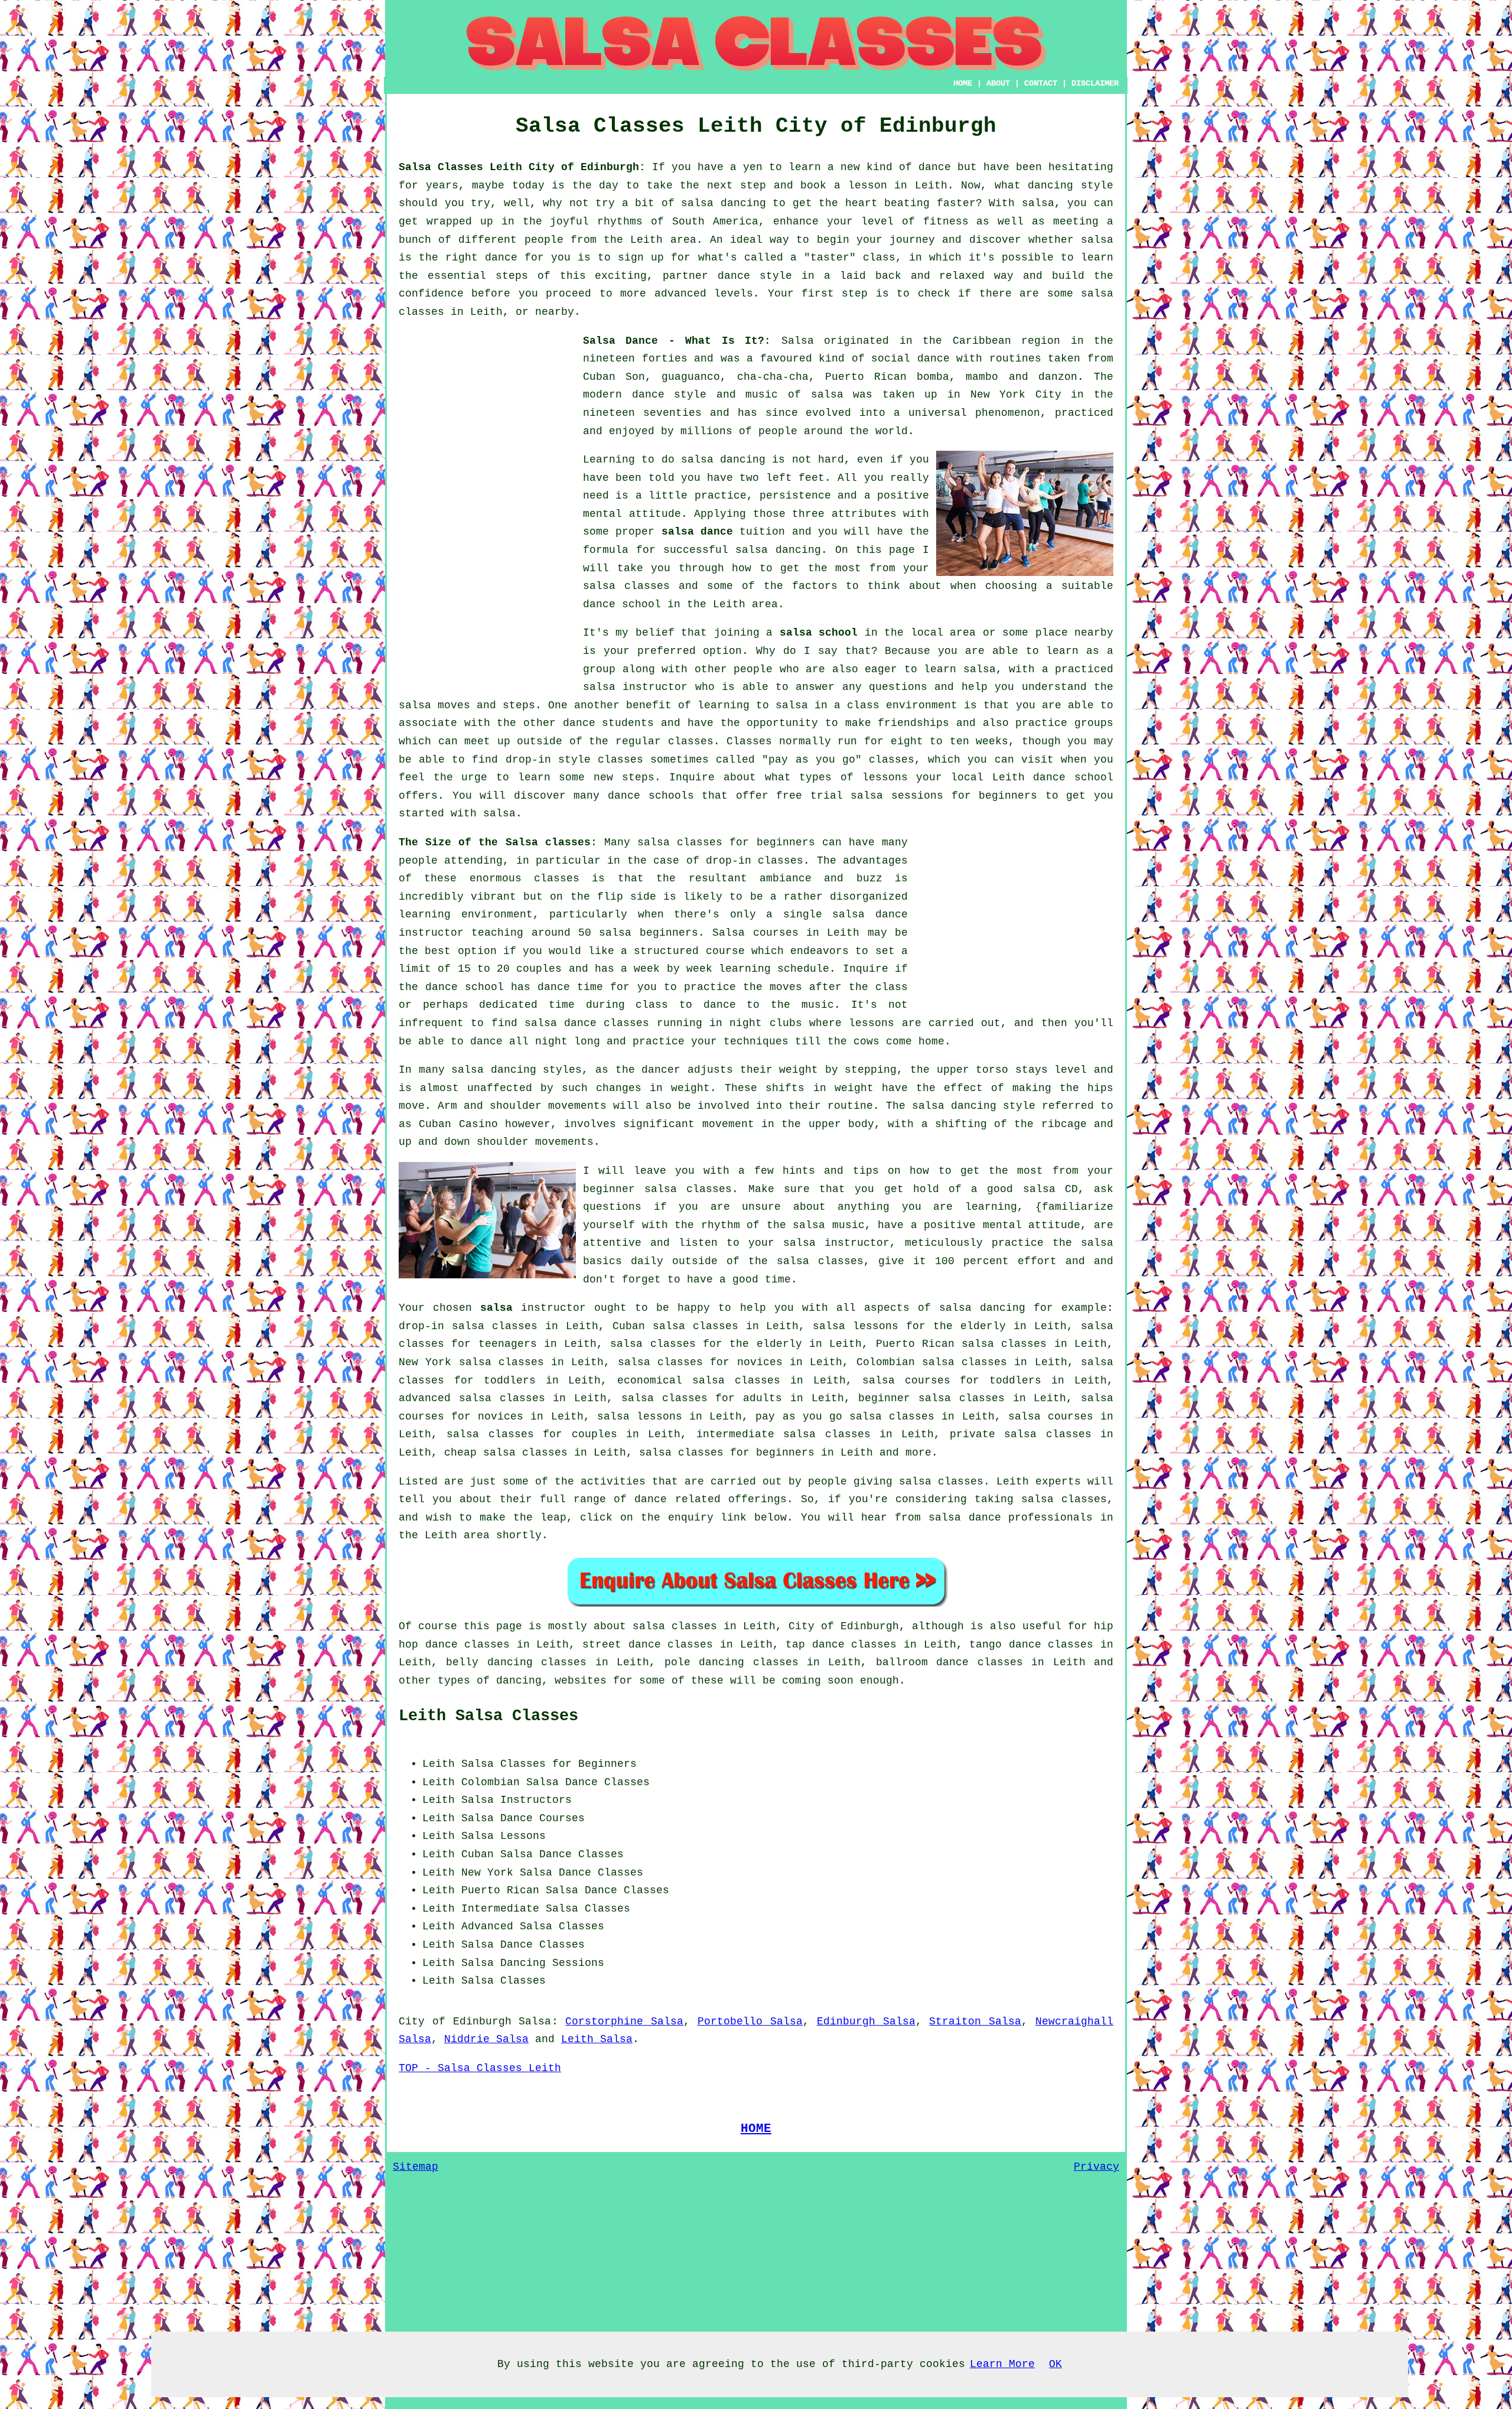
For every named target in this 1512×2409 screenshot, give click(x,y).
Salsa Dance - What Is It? (674, 341)
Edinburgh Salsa (866, 2021)
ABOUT (998, 83)
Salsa (798, 341)
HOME (963, 83)
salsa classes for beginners (726, 842)
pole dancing (704, 1662)
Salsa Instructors (517, 1800)
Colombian (491, 1782)
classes (691, 741)
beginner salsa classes (657, 1189)
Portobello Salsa (750, 2021)
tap (795, 1645)
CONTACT (1041, 83)
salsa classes (626, 586)
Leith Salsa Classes (488, 1716)
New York (487, 1873)
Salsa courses (755, 933)
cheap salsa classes (506, 1453)
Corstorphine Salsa (624, 2021)
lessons (871, 1023)
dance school (622, 604)
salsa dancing (778, 550)
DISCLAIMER (1095, 83)
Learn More (1002, 2364)
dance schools (651, 796)
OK (1055, 2364)
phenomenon (1008, 413)
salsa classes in (685, 1626)
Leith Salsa (597, 2039)
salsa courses (1051, 1417)
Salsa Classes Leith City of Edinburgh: (522, 167)
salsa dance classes (587, 1023)
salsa (827, 395)
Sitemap (416, 2167)
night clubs (765, 1023)
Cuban (478, 1854)
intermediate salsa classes (783, 1434)
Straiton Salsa (975, 2021)
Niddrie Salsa (486, 2039)
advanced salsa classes (472, 1398)
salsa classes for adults (702, 1398)
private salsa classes (1021, 1434)
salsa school (819, 633)
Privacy (1096, 2167)
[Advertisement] (487, 509)
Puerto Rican (500, 1890)
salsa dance (697, 532)
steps (638, 777)
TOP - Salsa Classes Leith (480, 2068)
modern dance (624, 395)
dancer (661, 1070)
